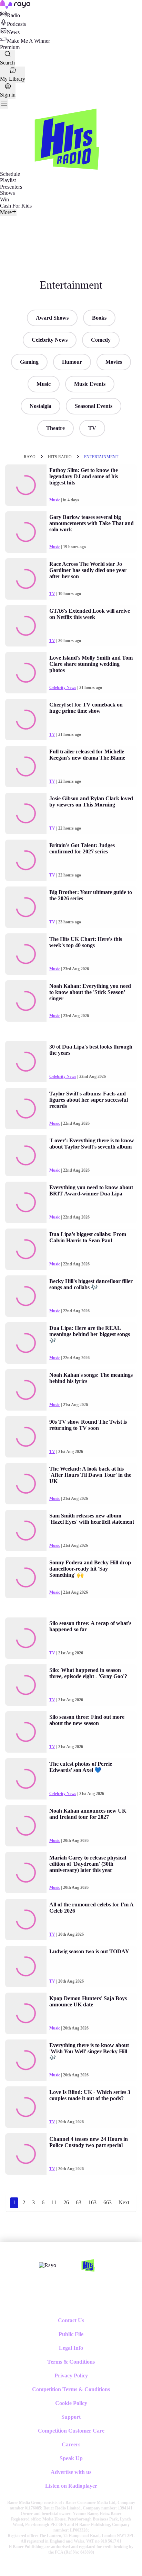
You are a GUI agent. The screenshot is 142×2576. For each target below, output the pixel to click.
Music (44, 384)
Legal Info (71, 2348)
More (6, 212)
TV (92, 428)
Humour (72, 362)
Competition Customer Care (71, 2431)
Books (99, 318)
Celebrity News (50, 340)
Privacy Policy (71, 2375)
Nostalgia (40, 406)
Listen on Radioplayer (71, 2486)
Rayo (30, 457)
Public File (71, 2334)
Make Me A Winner (28, 41)
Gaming (29, 362)
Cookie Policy (71, 2403)
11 (54, 2202)
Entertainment (101, 457)
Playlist (8, 180)
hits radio (60, 457)
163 (92, 2202)
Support (71, 2417)
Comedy (101, 340)
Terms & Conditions (71, 2362)
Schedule (10, 174)
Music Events (90, 384)
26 (66, 2202)
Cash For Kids (16, 206)
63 (79, 2202)
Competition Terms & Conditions (71, 2389)
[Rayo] (48, 2265)
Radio (13, 15)
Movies (114, 362)
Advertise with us (71, 2472)
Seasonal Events (94, 406)
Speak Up (71, 2458)
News (13, 32)
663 (108, 2202)
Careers (71, 2444)
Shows (7, 193)
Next (124, 2202)
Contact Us (71, 2320)
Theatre (55, 428)
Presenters (11, 187)
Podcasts (16, 24)
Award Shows (52, 318)
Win (4, 199)
